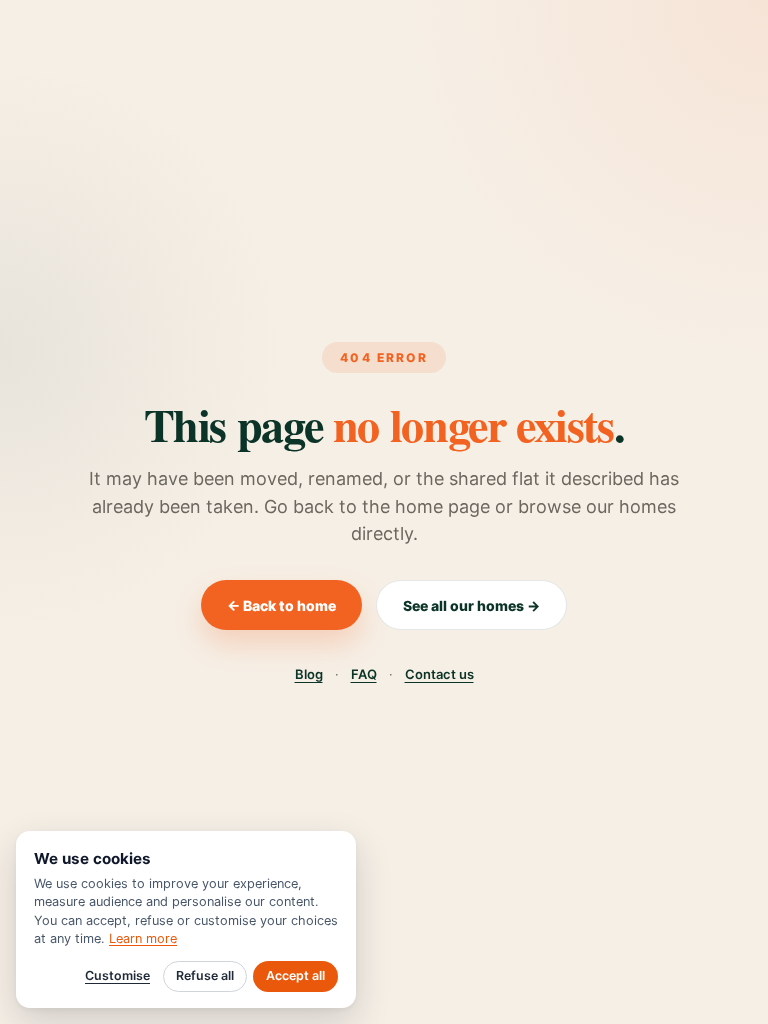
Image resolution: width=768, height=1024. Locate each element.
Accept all (295, 975)
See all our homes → (471, 605)
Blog (309, 674)
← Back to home (281, 605)
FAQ (364, 674)
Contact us (439, 674)
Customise (117, 975)
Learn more (143, 938)
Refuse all (205, 975)
